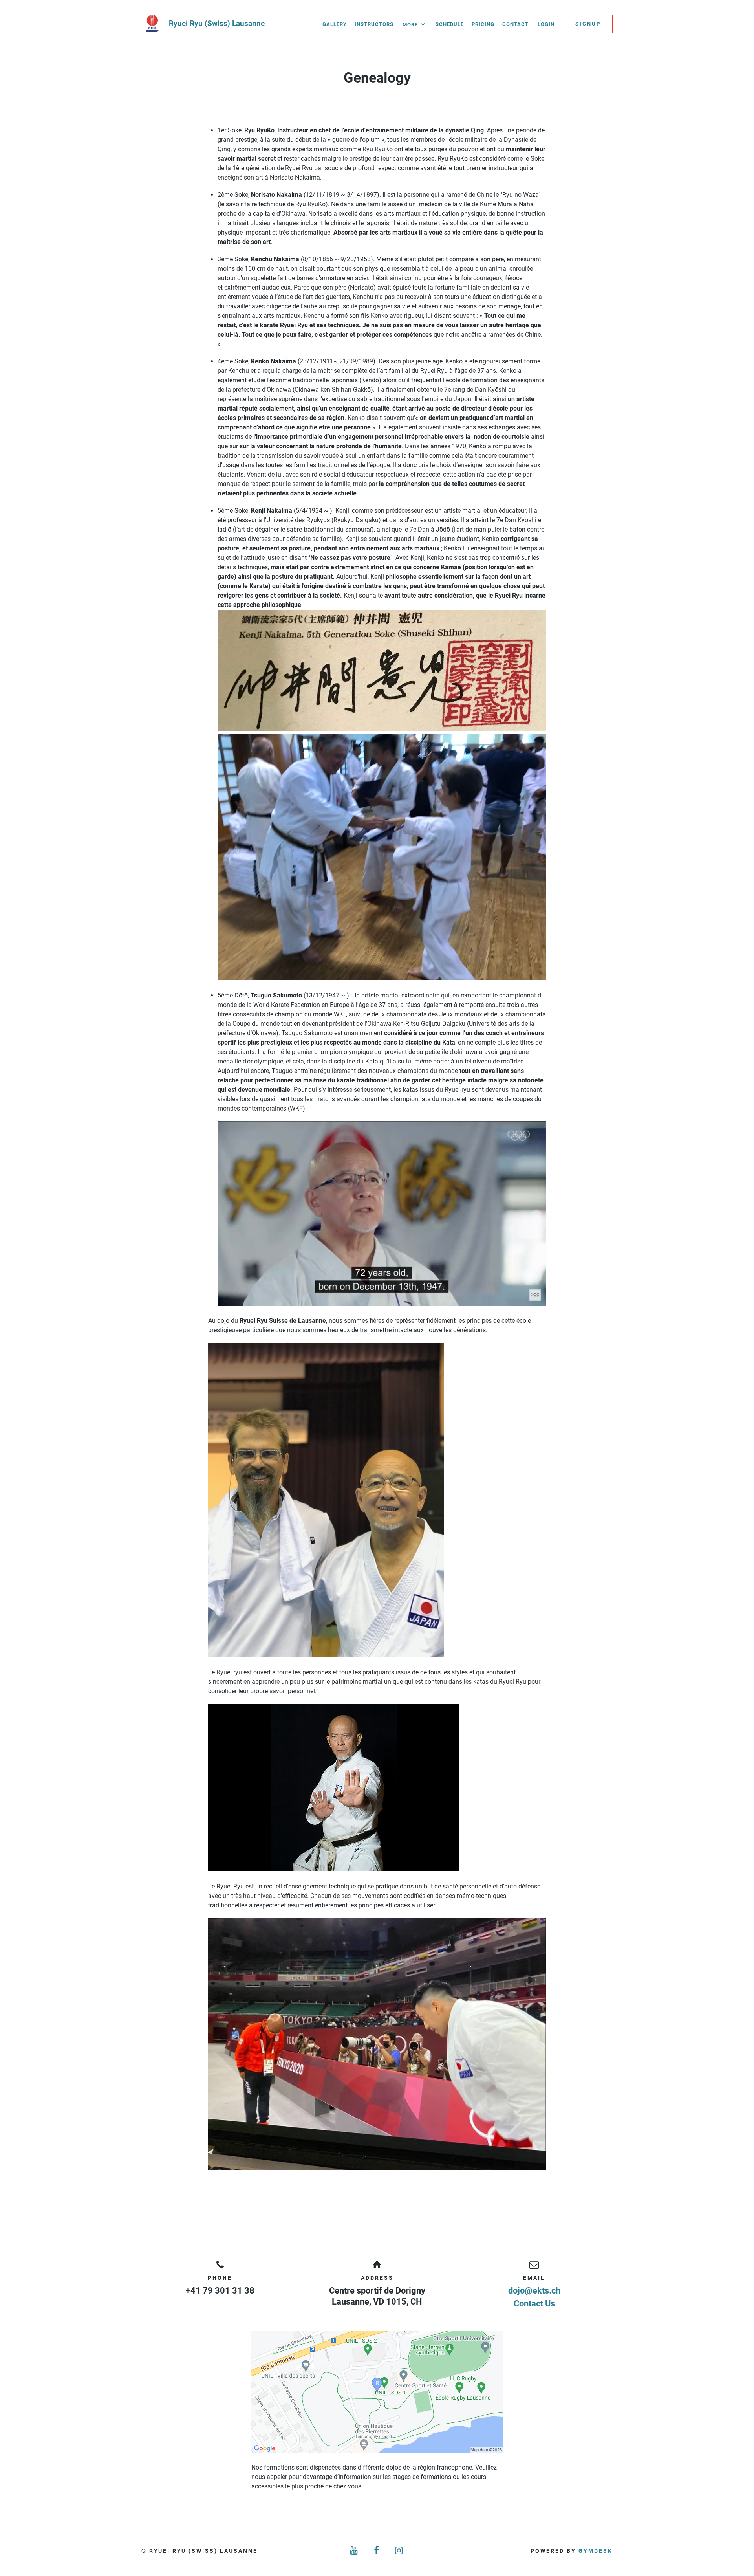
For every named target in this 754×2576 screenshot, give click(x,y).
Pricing (483, 24)
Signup (588, 24)
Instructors (374, 24)
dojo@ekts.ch (534, 2291)
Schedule (450, 24)
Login (546, 24)
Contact (515, 24)
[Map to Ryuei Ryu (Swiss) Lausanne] (377, 2392)
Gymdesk (596, 2551)
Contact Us (534, 2304)
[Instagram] (400, 2551)
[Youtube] (354, 2551)
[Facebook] (377, 2551)
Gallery (335, 24)
